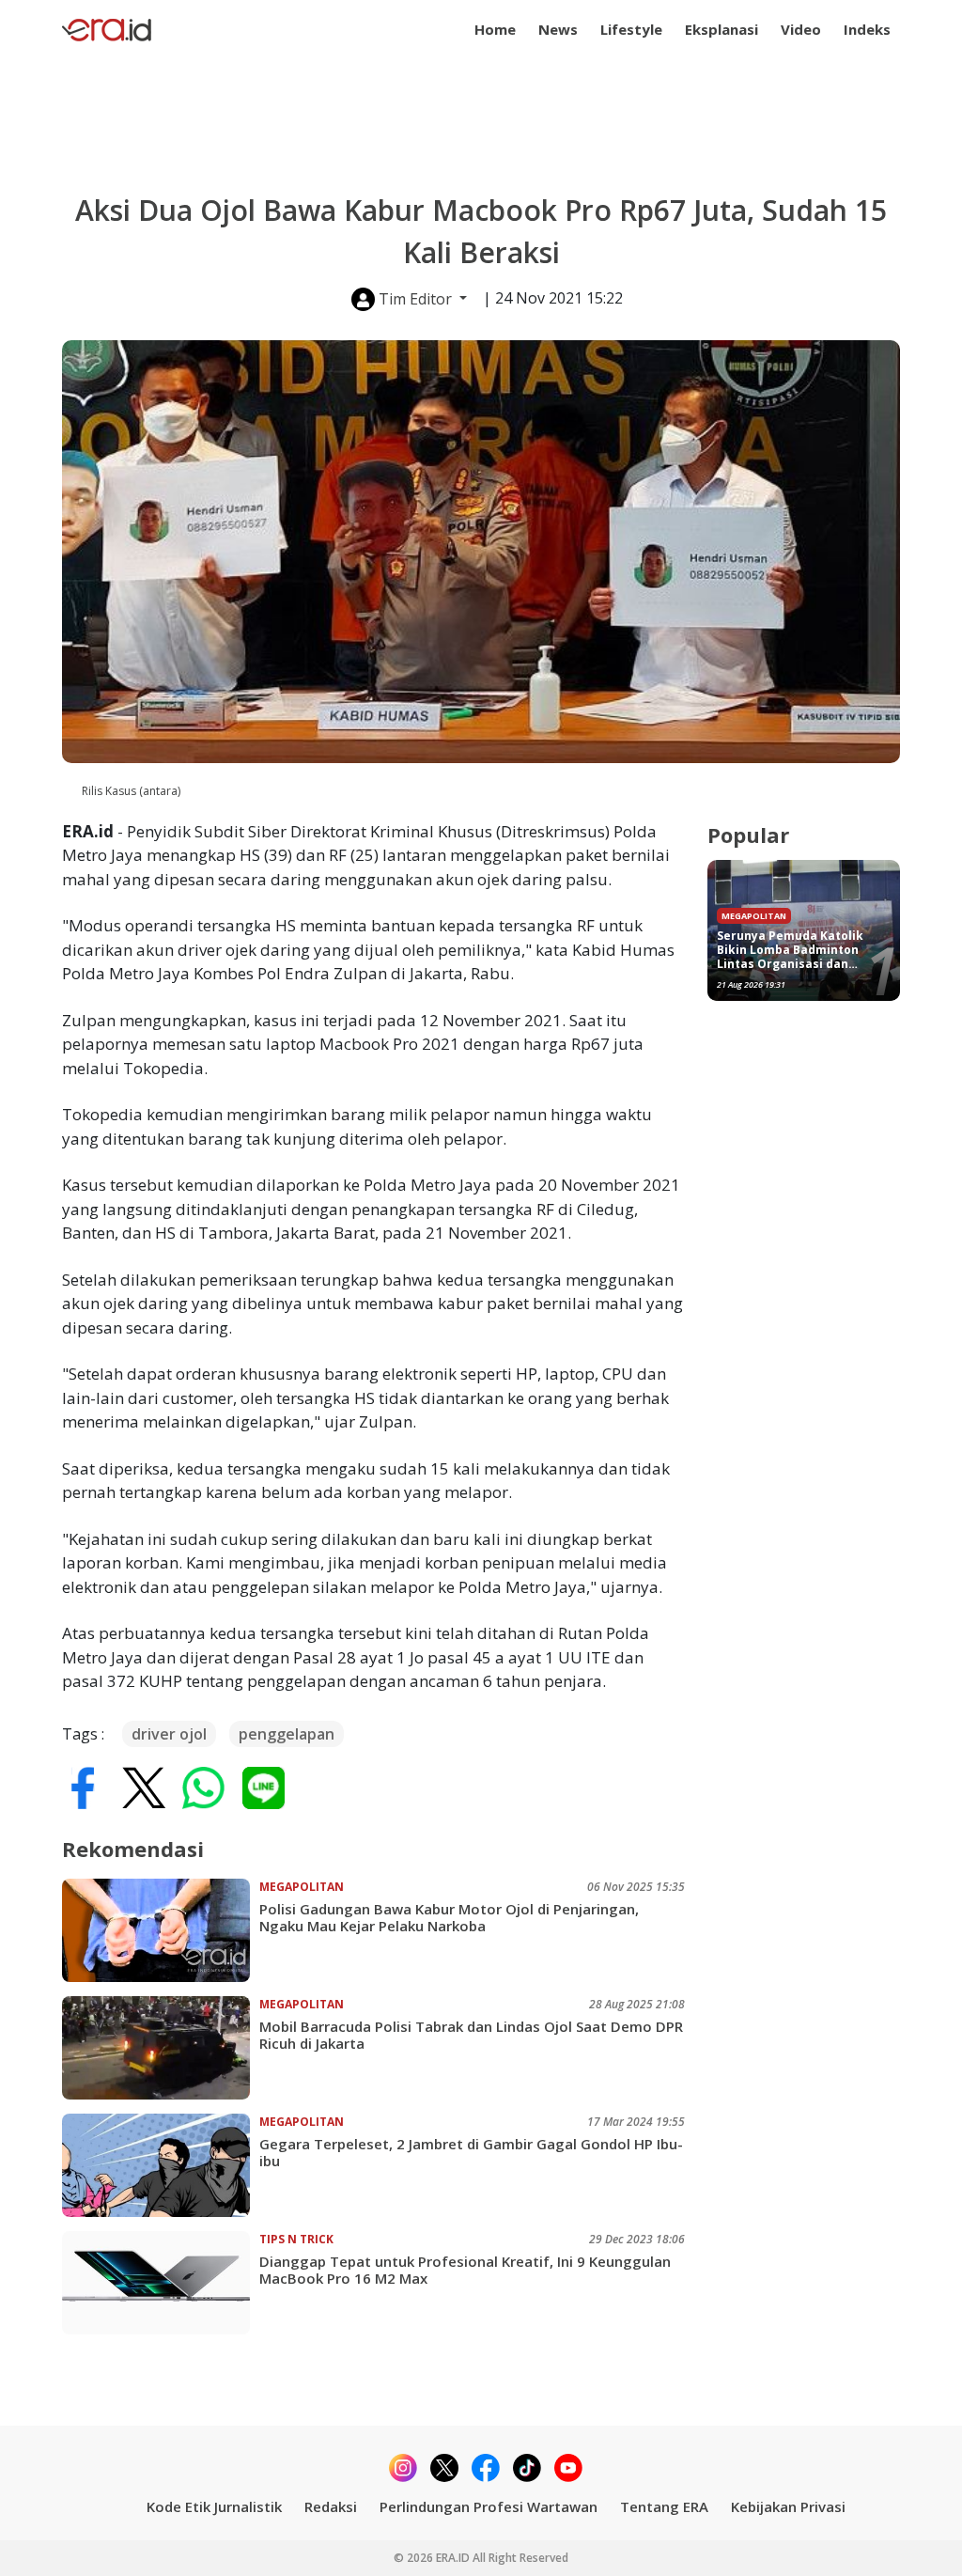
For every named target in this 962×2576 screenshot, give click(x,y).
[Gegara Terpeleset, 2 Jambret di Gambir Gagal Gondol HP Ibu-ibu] (161, 2165)
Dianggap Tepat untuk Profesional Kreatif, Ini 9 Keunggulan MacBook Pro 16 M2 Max (465, 2270)
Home (495, 29)
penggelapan (287, 1734)
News (558, 29)
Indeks (867, 29)
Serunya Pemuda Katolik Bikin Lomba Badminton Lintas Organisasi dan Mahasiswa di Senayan (790, 950)
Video (801, 29)
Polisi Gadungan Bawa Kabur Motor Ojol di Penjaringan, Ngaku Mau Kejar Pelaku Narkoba (449, 1917)
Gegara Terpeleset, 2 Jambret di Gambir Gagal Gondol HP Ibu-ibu (471, 2152)
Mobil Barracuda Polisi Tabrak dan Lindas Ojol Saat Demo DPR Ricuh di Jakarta (471, 2035)
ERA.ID (454, 2558)
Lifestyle (631, 29)
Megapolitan (302, 1887)
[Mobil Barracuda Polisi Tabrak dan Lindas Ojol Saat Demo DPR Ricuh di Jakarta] (161, 2048)
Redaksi (331, 2506)
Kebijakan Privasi (788, 2506)
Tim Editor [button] (415, 299)
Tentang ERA (664, 2506)
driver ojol (169, 1734)
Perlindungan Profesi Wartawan (489, 2506)
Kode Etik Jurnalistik (214, 2506)
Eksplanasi (721, 29)
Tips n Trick (296, 2239)
